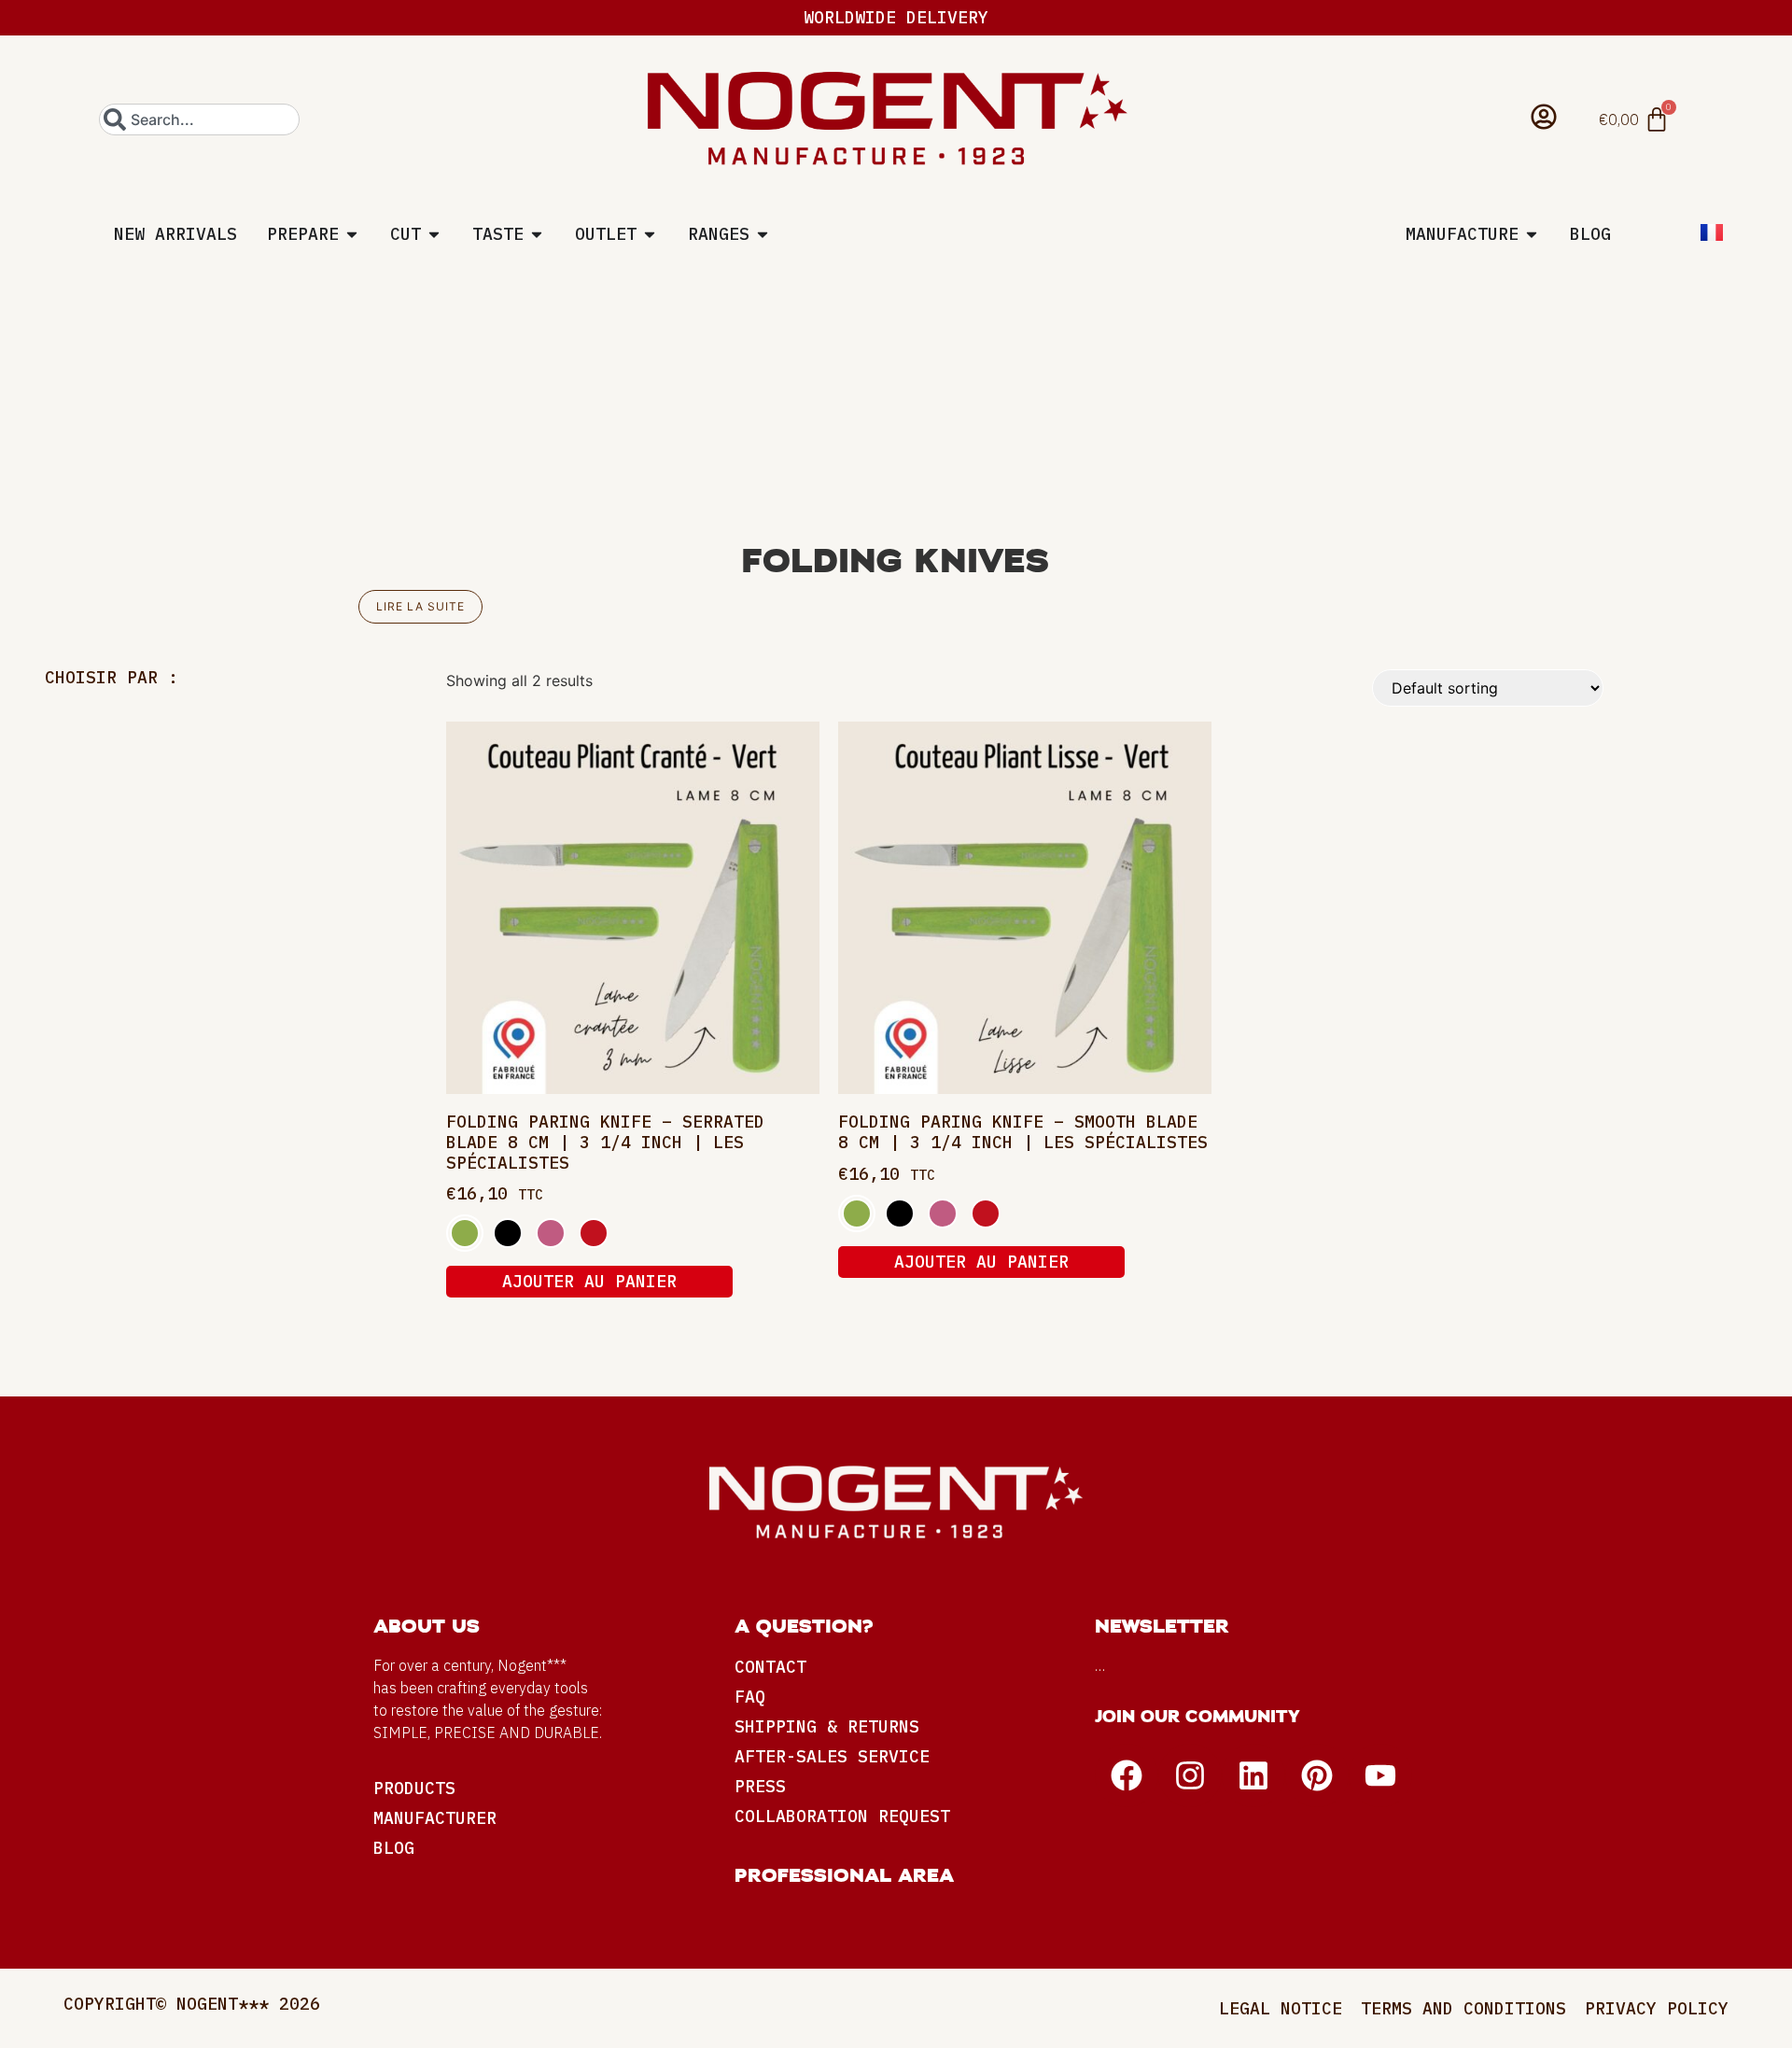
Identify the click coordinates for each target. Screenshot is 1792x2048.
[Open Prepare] (352, 234)
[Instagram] (1190, 1775)
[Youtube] (1380, 1775)
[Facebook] (1127, 1775)
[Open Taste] (537, 234)
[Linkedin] (1253, 1775)
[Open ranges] (763, 234)
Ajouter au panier (589, 1281)
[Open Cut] (434, 234)
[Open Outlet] (650, 234)
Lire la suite (420, 606)
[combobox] (199, 119)
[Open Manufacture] (1532, 234)
